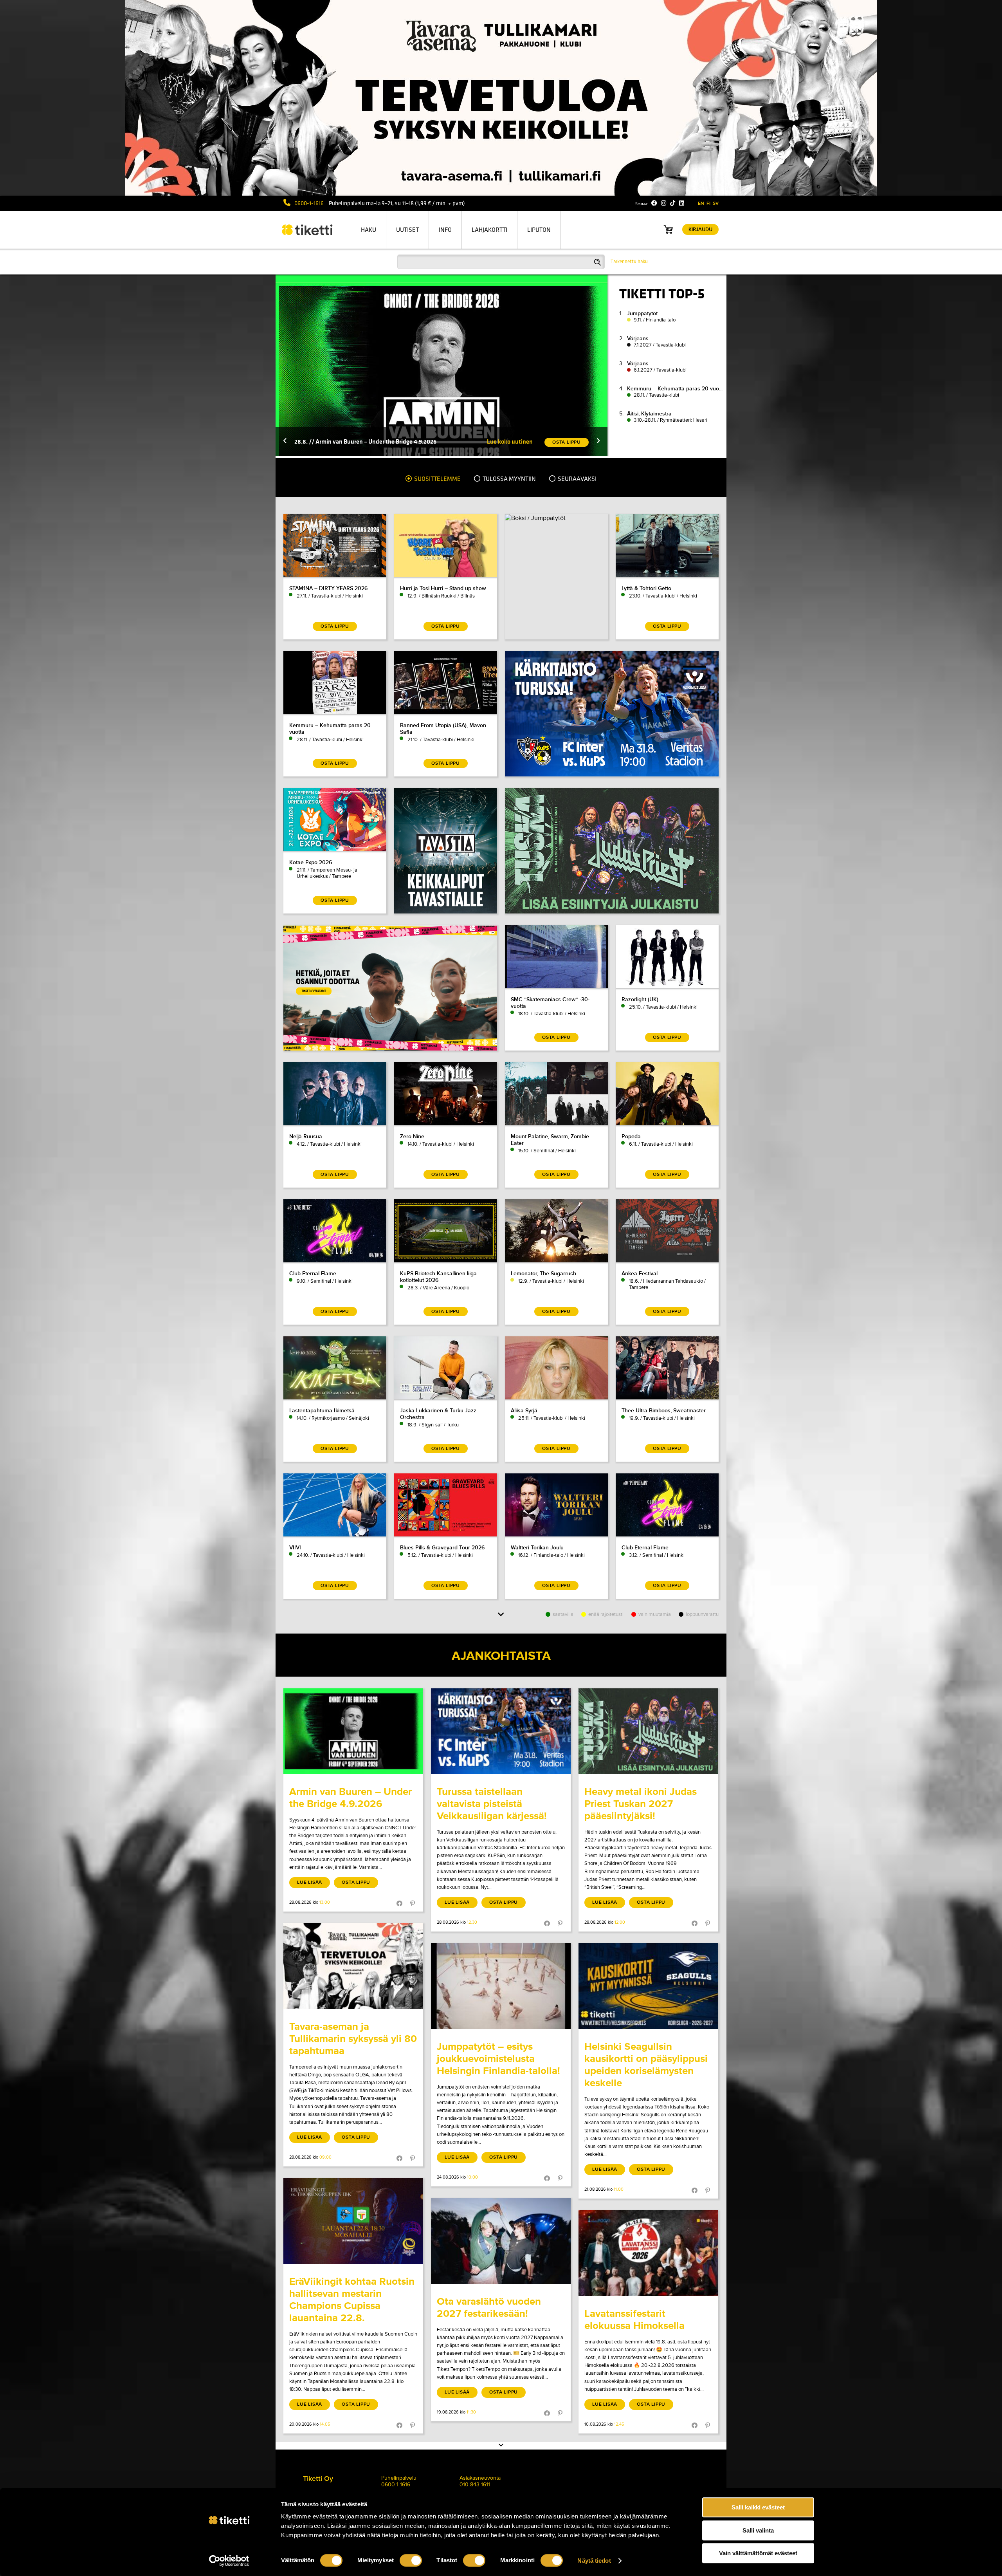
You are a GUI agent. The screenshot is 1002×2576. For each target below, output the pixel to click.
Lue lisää (310, 1882)
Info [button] (445, 230)
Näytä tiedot (594, 2561)
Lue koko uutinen (510, 441)
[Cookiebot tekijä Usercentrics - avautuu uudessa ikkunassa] (229, 2561)
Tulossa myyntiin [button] (509, 479)
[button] (285, 441)
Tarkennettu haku (629, 262)
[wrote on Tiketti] (353, 1731)
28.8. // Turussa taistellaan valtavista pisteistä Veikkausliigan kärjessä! (388, 441)
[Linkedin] (682, 203)
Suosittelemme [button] (437, 479)
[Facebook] (654, 203)
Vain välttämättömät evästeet (758, 2553)
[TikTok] (673, 203)
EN (701, 203)
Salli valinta (758, 2530)
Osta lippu (356, 1882)
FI (708, 203)
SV (716, 203)
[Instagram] (664, 203)
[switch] (411, 2560)
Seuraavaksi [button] (577, 479)
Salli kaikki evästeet (758, 2507)
